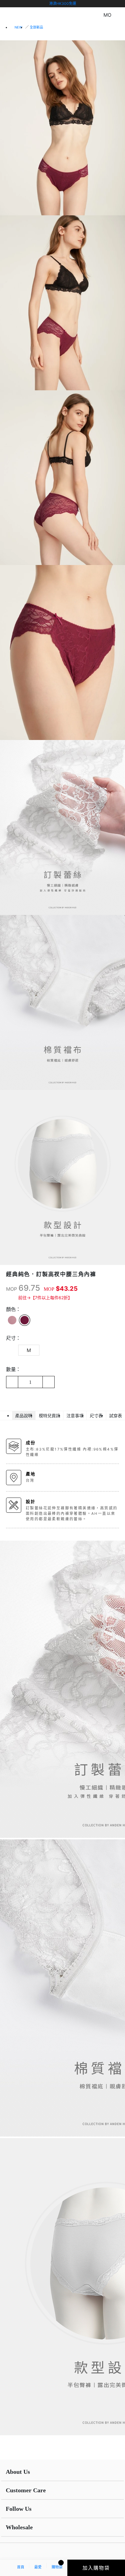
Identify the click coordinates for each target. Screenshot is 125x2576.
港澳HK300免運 (63, 3)
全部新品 (36, 27)
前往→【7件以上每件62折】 (45, 1298)
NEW (18, 27)
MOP (12, 1289)
